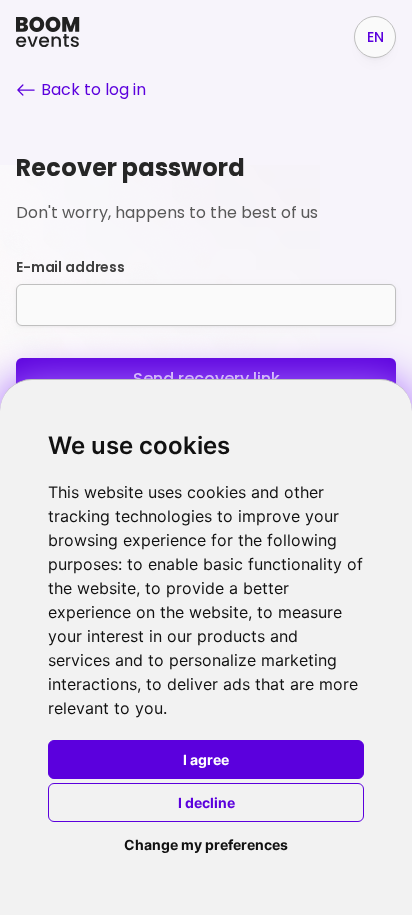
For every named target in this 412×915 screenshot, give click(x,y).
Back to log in (93, 89)
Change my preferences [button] (206, 844)
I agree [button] (206, 759)
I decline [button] (206, 802)
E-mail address (70, 267)
